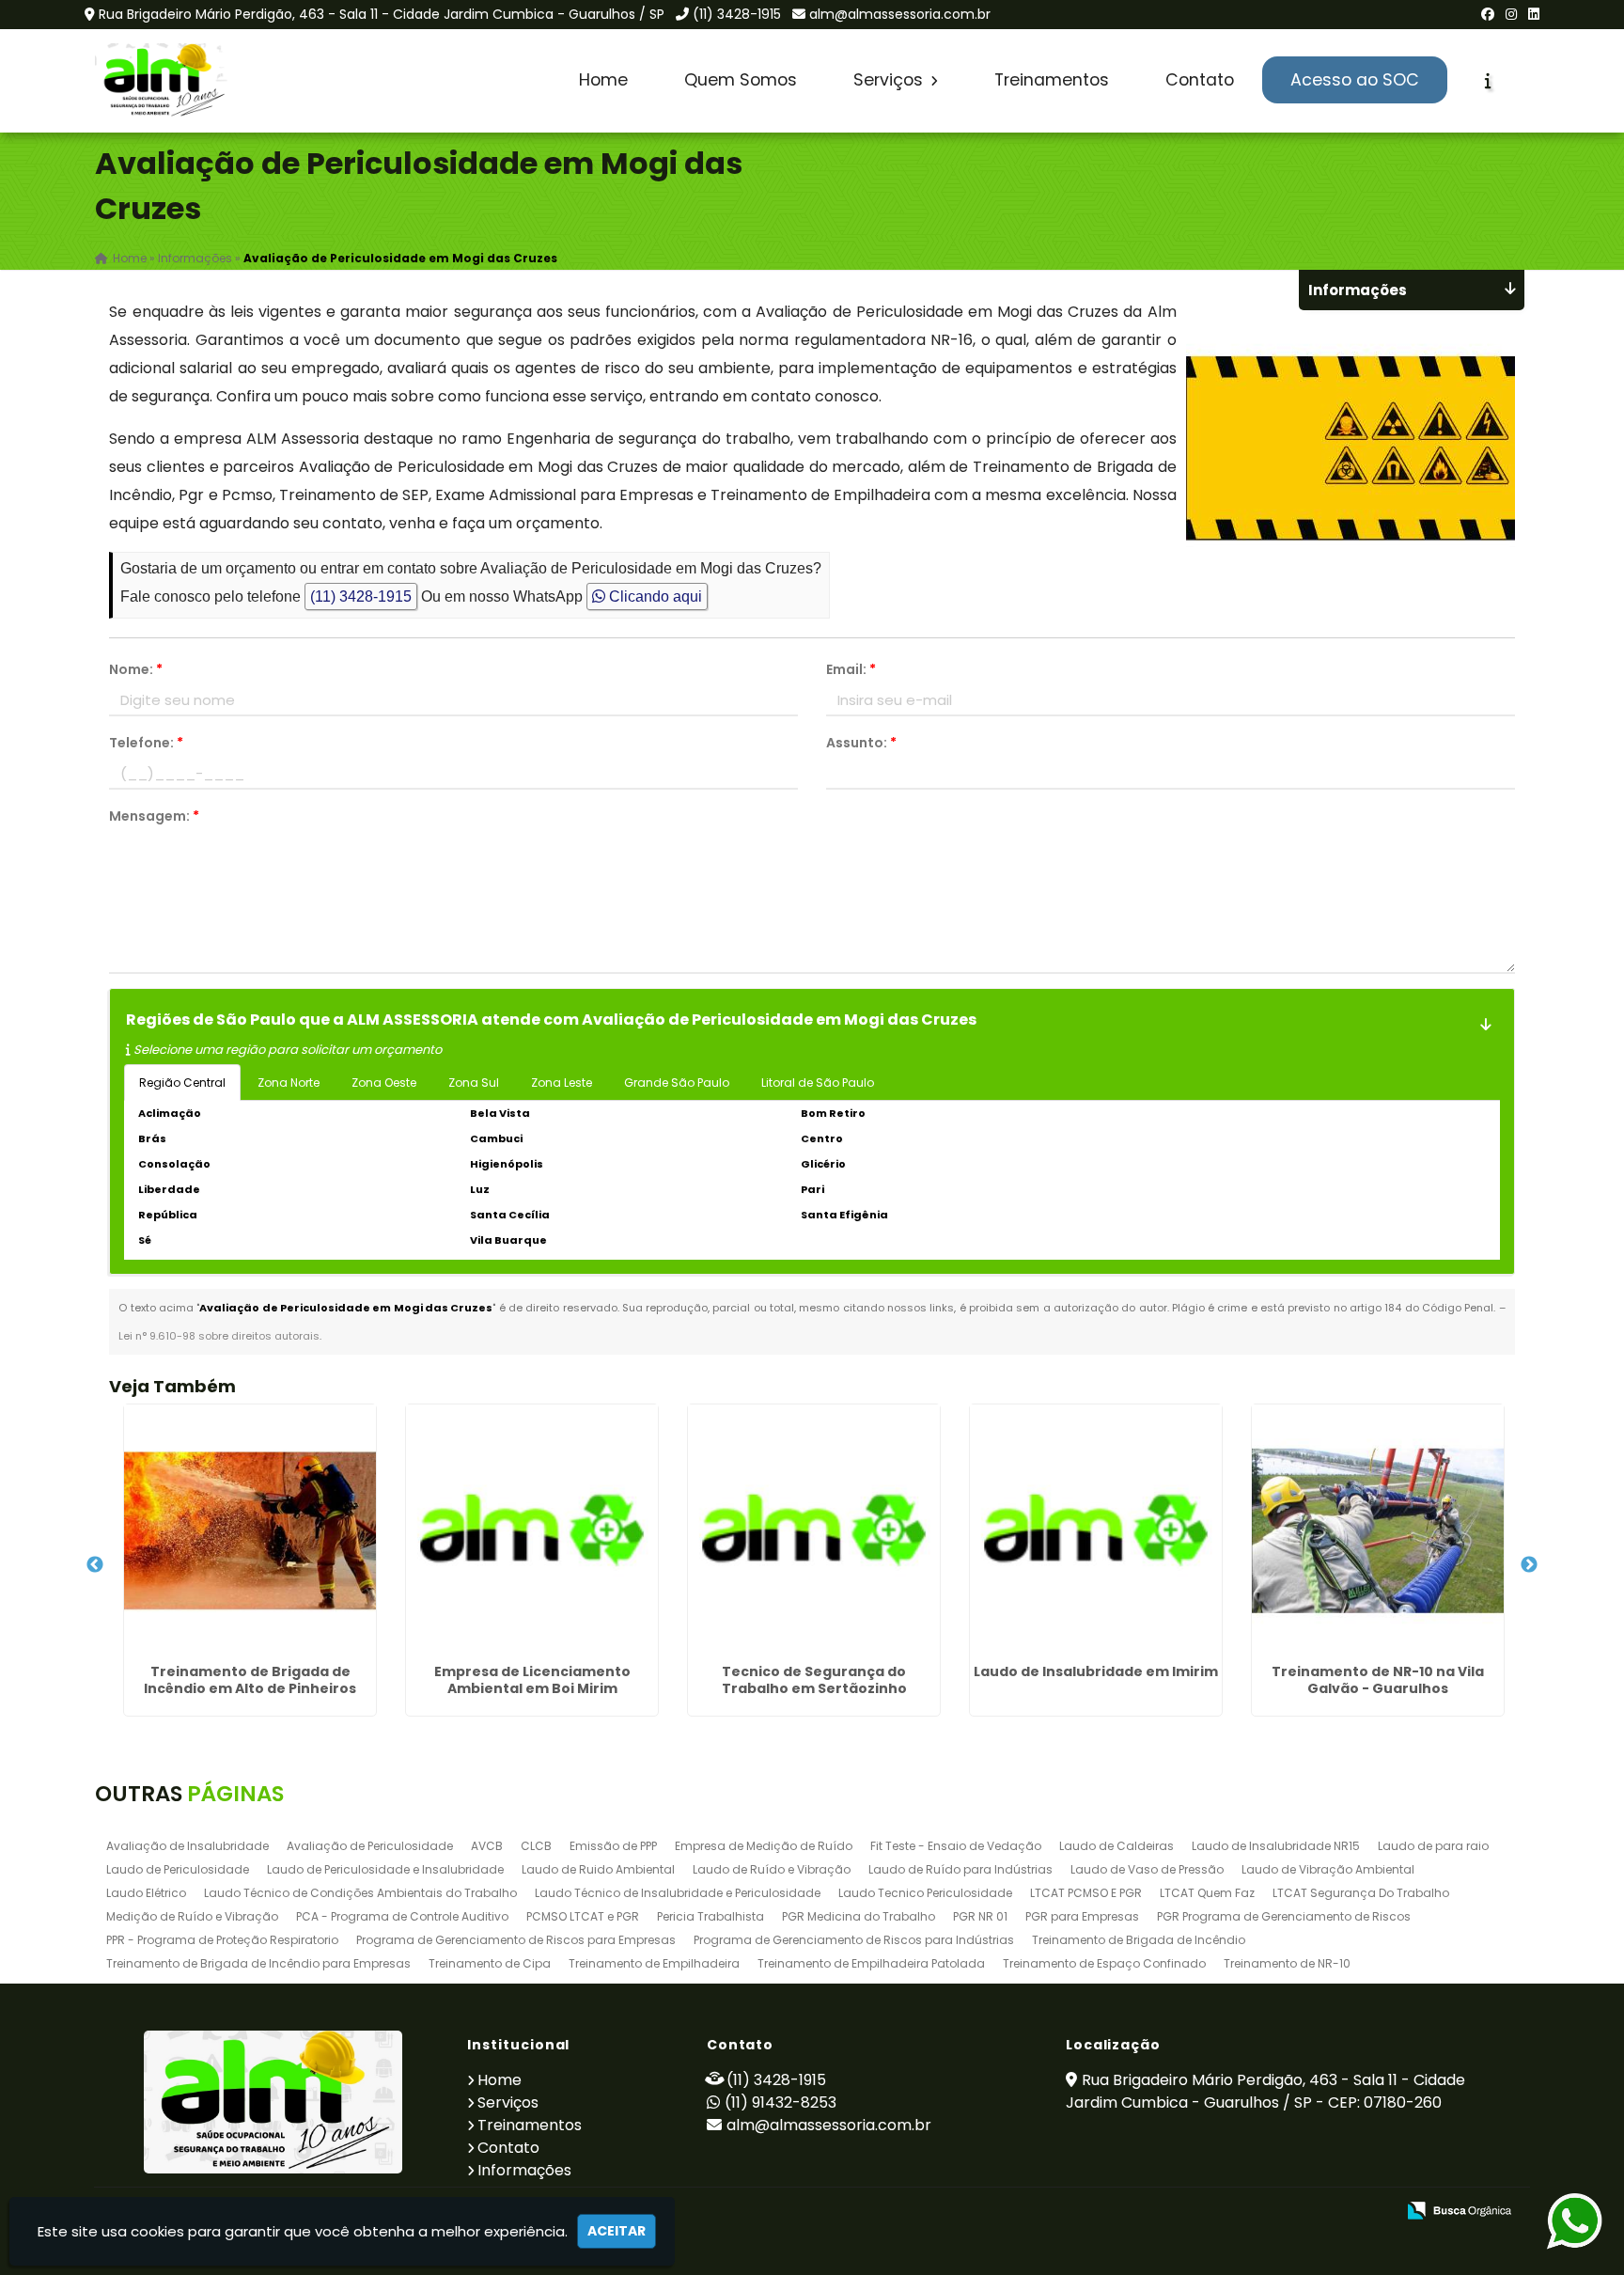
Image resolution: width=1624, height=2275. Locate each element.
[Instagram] (1511, 14)
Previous (95, 1565)
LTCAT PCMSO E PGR (1086, 1893)
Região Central (182, 1083)
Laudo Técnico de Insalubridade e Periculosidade (678, 1893)
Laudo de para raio (1433, 1846)
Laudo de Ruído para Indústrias (960, 1869)
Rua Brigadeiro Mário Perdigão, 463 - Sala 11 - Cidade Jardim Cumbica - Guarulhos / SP (382, 14)
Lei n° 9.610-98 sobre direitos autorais (219, 1336)
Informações (524, 2170)
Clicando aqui (654, 596)
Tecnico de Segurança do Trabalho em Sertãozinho (814, 1680)
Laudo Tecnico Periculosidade (925, 1893)
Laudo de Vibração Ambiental (1328, 1869)
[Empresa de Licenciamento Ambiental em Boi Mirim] (532, 1530)
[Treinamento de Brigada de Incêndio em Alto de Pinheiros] (250, 1530)
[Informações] (1488, 81)
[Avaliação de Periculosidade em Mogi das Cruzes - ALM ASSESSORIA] (163, 81)
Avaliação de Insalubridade (187, 1846)
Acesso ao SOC (1355, 80)
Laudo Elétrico (146, 1893)
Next (1529, 1565)
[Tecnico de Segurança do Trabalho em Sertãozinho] (814, 1530)
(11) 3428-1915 (737, 14)
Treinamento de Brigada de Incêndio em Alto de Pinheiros (250, 1680)
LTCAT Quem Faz (1207, 1893)
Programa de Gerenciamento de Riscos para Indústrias (854, 1940)
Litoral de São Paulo (818, 1083)
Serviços (890, 80)
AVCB (487, 1846)
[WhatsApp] (1558, 2222)
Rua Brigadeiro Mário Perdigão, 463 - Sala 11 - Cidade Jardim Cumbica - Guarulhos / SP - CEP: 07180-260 (1265, 2091)
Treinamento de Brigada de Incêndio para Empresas (258, 1963)
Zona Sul (474, 1083)
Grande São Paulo (677, 1083)
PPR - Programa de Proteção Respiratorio (222, 1940)
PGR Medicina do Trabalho (859, 1916)
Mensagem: (154, 816)
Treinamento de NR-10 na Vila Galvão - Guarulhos (1378, 1680)
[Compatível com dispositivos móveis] (1373, 2212)
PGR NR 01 (980, 1916)
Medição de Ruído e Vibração (192, 1916)
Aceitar (617, 2231)
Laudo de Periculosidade (178, 1869)
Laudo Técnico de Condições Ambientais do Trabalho (360, 1893)
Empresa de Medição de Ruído (764, 1846)
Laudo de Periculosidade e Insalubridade (385, 1869)
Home (603, 80)
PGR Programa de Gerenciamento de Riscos (1284, 1916)
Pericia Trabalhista (710, 1916)
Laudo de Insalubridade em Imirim (1096, 1671)
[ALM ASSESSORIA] (273, 2102)
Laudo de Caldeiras (1116, 1846)
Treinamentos (1052, 80)
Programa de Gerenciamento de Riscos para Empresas (516, 1940)
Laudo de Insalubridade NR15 (1276, 1846)
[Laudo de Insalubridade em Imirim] (1096, 1530)
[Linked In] (1534, 14)
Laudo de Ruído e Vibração (772, 1869)
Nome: (136, 669)
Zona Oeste (384, 1083)
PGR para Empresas (1082, 1916)
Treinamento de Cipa (490, 1963)
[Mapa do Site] (1194, 2211)
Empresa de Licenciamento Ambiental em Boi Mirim (532, 1680)
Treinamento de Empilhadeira (654, 1963)
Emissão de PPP (613, 1846)
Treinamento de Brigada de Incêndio (1139, 1940)
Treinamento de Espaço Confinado (1104, 1963)
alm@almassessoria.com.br (900, 14)
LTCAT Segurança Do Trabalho (1361, 1893)
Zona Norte (289, 1083)
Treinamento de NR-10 (1287, 1963)
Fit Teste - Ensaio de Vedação (956, 1846)
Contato (1200, 80)
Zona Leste (562, 1083)
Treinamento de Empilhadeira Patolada (871, 1963)
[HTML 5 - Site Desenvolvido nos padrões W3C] (1243, 2212)
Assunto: (861, 743)
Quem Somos (741, 80)
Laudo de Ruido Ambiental (598, 1869)
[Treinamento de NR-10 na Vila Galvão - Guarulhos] (1378, 1530)
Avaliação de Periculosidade (370, 1846)
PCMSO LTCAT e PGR (583, 1916)
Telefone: (146, 743)
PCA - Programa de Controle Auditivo (402, 1916)
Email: (851, 669)
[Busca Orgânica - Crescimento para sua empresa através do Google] (1459, 2209)
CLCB (536, 1846)
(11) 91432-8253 (781, 2102)
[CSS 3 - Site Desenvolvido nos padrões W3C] (1308, 2212)
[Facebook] (1488, 14)
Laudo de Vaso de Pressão (1147, 1869)
